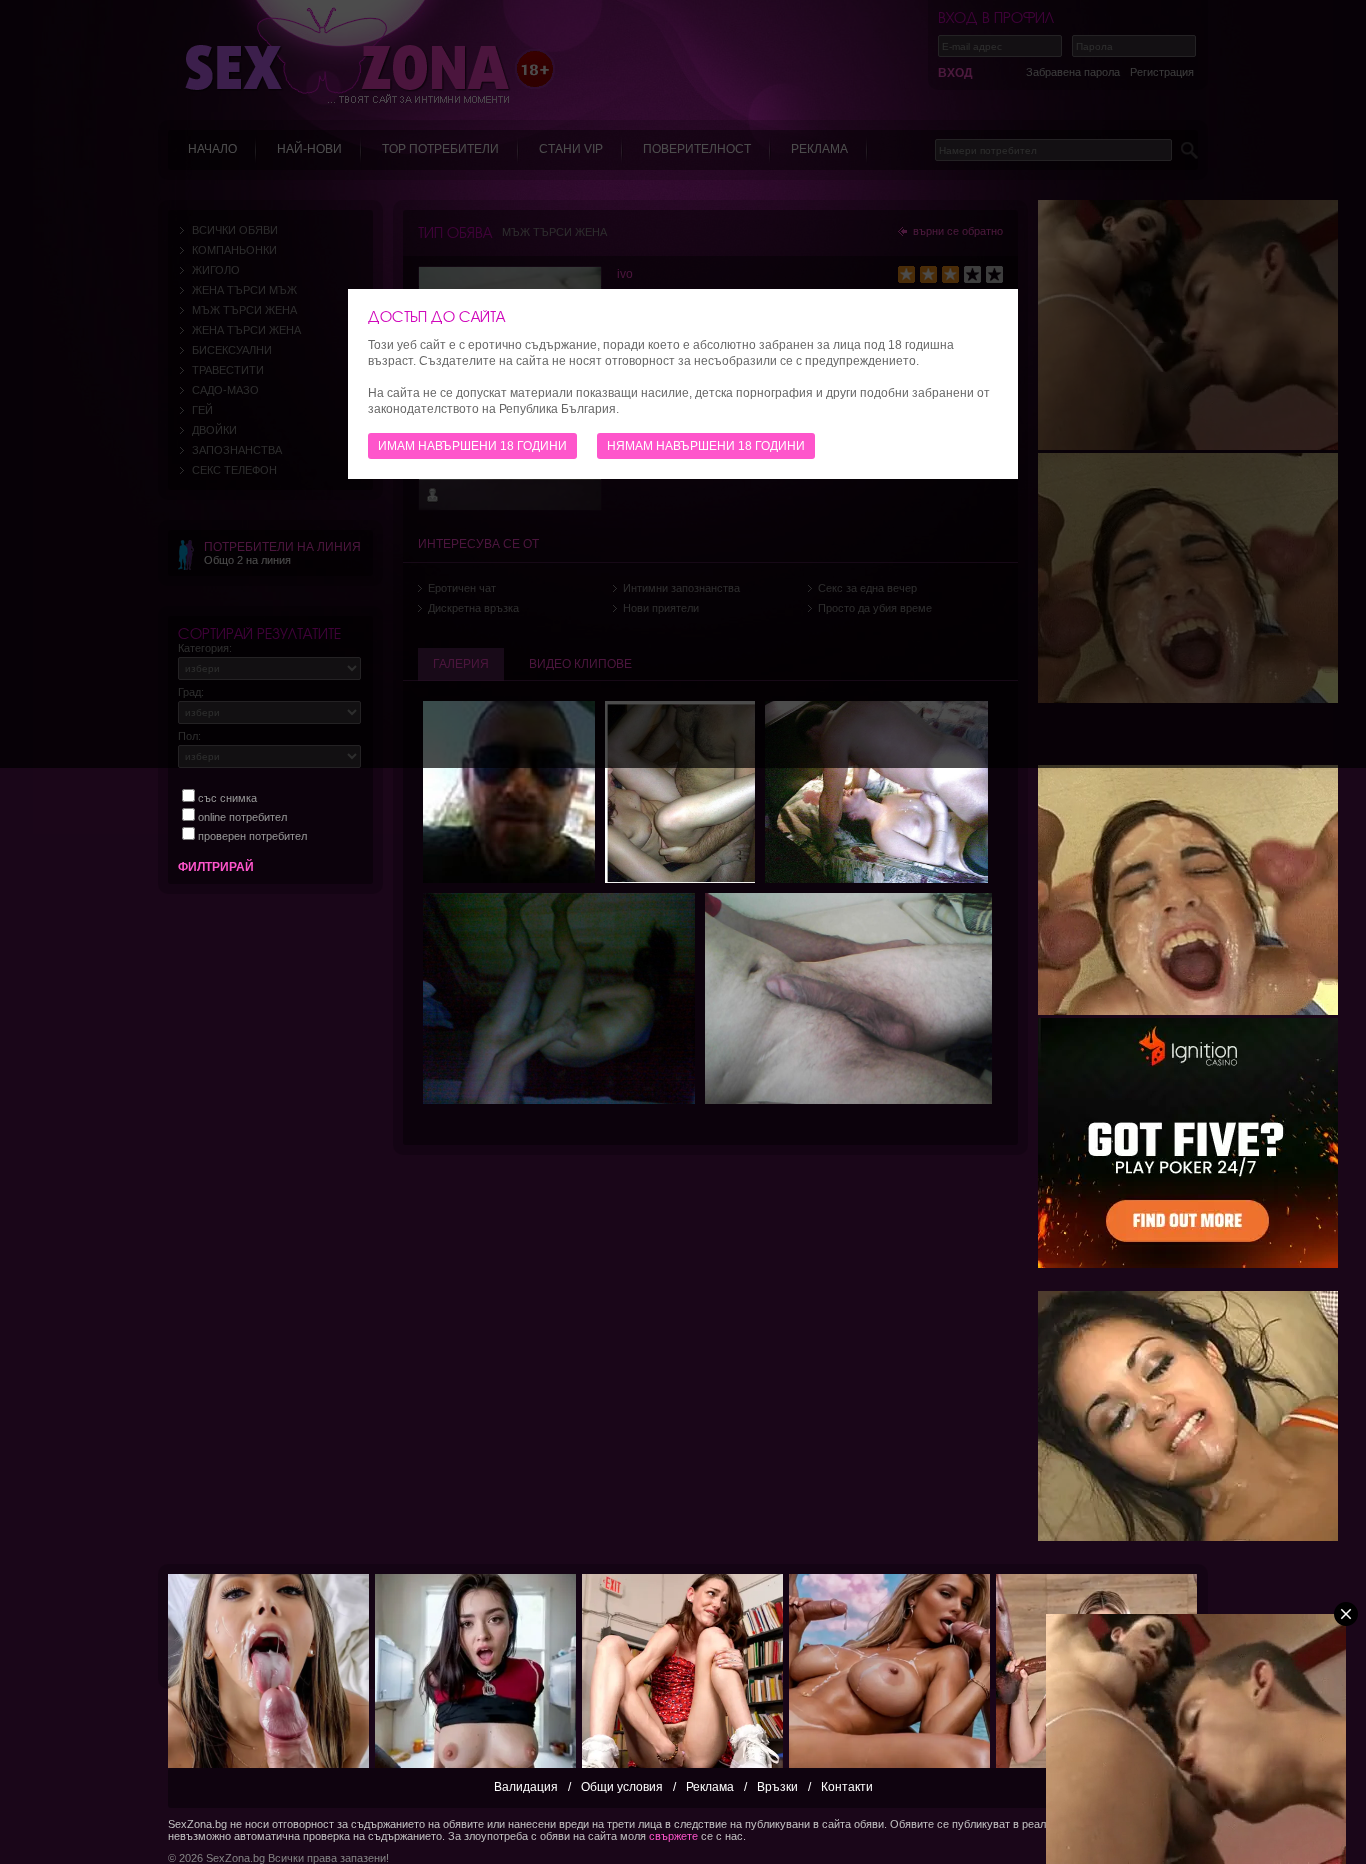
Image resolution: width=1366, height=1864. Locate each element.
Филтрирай (216, 867)
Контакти (847, 1787)
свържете (673, 1836)
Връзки (777, 1787)
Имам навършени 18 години (472, 446)
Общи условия (622, 1787)
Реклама (710, 1787)
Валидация (526, 1787)
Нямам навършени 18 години (706, 446)
